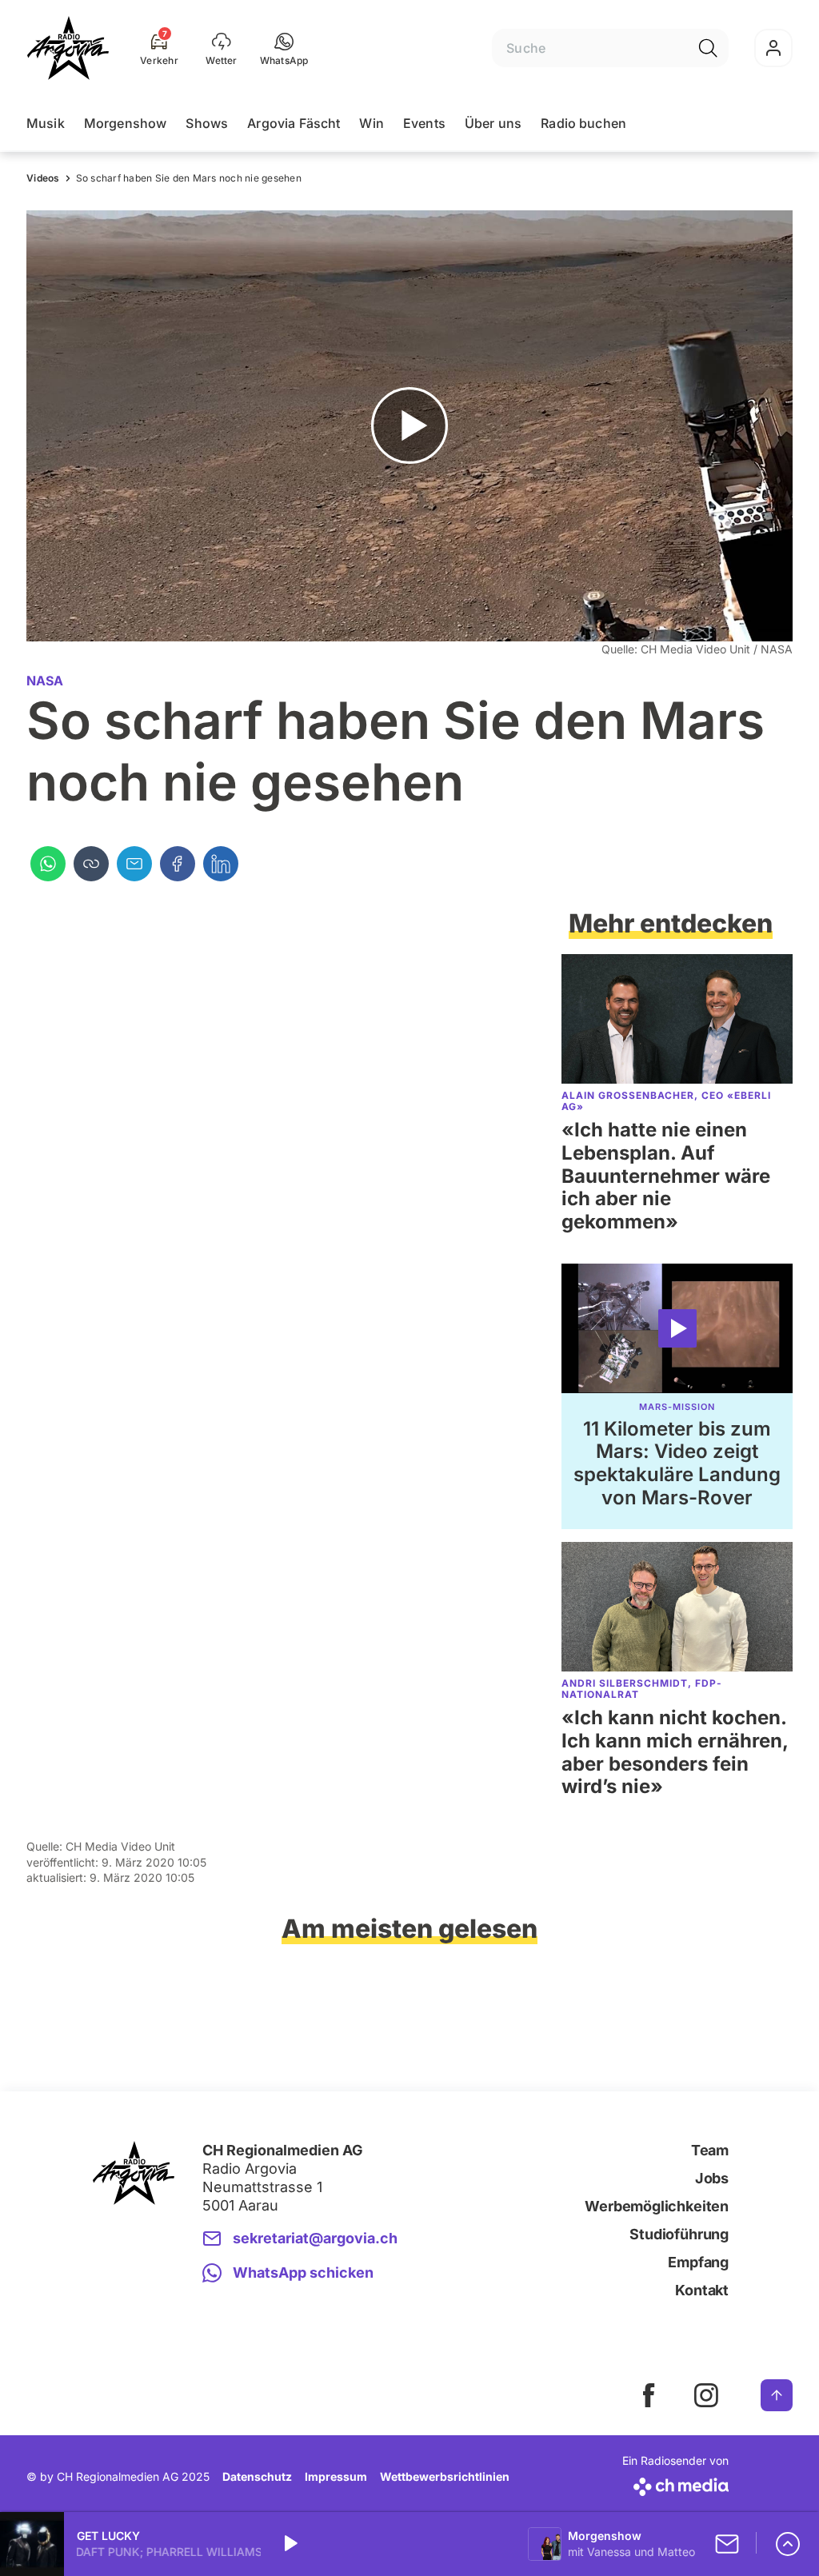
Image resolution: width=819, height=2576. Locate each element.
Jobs (712, 2178)
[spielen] (290, 2544)
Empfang (698, 2262)
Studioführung (679, 2234)
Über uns (493, 123)
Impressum (336, 2476)
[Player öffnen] (788, 2544)
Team (710, 2150)
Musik (46, 123)
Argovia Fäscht (294, 123)
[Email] (134, 864)
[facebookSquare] (649, 2395)
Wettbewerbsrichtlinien (445, 2476)
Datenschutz (257, 2476)
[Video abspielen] (409, 426)
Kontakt (702, 2290)
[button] (284, 48)
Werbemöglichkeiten (657, 2206)
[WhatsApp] (48, 864)
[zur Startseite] (68, 48)
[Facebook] (178, 864)
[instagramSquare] (706, 2395)
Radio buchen (583, 123)
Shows (207, 123)
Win (371, 123)
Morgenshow (126, 123)
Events (424, 123)
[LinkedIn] (221, 864)
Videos (43, 178)
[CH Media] (675, 2484)
